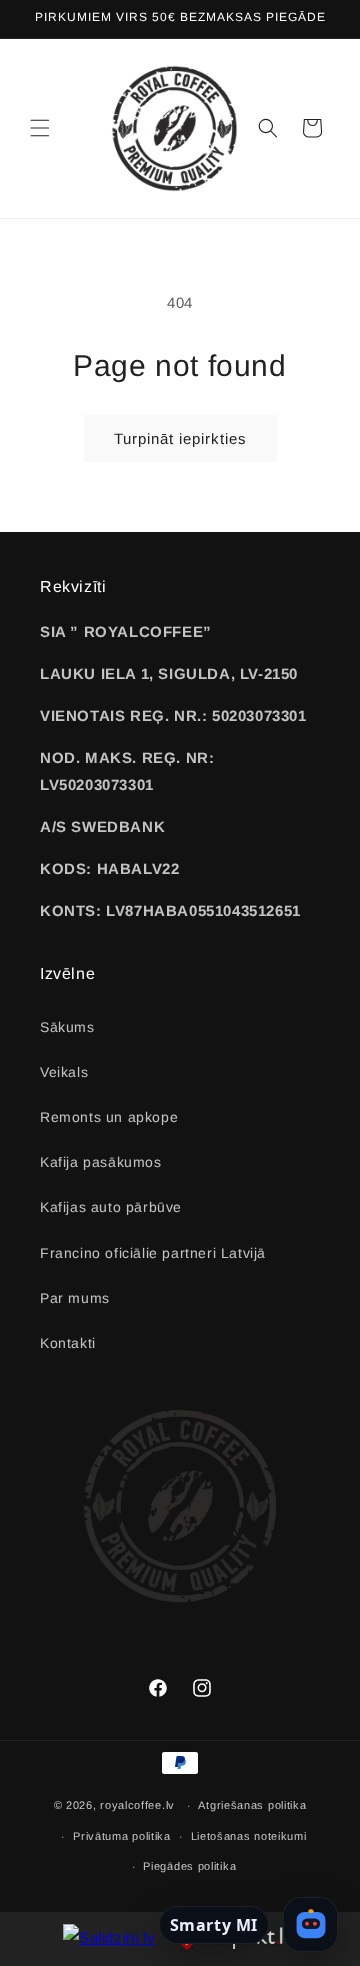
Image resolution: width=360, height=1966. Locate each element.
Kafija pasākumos (101, 1162)
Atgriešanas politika (252, 1805)
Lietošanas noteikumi (249, 1836)
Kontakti (68, 1343)
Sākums (67, 1027)
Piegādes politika (189, 1866)
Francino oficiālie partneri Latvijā (153, 1253)
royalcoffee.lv (137, 1805)
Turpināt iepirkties (180, 438)
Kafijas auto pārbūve (111, 1207)
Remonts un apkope (109, 1117)
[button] (40, 128)
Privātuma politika (122, 1836)
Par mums (75, 1298)
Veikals (64, 1072)
